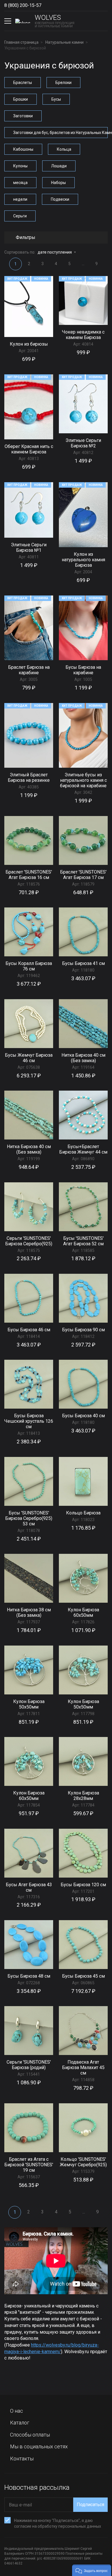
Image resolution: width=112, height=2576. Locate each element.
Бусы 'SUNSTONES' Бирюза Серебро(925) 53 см (29, 1518)
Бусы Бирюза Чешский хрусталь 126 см (29, 1421)
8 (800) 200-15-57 (23, 5)
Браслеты (23, 83)
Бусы (56, 99)
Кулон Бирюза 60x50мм (83, 1612)
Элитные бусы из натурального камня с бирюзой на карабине (83, 780)
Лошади (59, 166)
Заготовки (23, 116)
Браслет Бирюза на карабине (29, 670)
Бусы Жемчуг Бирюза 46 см (29, 1058)
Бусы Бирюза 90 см (83, 1330)
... (83, 264)
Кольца (64, 149)
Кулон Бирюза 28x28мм (83, 1796)
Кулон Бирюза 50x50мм (29, 1704)
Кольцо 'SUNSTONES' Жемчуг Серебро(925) (83, 2162)
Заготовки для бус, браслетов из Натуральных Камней (60, 133)
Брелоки (63, 83)
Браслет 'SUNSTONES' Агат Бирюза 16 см (29, 875)
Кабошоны (23, 149)
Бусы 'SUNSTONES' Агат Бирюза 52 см (83, 1241)
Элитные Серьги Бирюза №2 (83, 443)
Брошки (21, 99)
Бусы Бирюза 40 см (83, 1416)
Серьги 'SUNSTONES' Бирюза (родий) (29, 2065)
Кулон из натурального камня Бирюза (83, 560)
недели (20, 199)
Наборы (58, 183)
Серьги (20, 216)
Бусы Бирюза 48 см (29, 1976)
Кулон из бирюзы (29, 344)
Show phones (47, 5)
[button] (92, 2570)
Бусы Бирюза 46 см (29, 1330)
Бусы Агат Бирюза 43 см (29, 1887)
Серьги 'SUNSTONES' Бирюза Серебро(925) (29, 1241)
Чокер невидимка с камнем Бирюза (83, 335)
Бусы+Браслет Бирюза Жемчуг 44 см (83, 1149)
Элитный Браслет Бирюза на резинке (29, 777)
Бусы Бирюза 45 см (83, 1976)
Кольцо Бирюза (83, 1513)
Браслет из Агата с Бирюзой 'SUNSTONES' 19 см (29, 2165)
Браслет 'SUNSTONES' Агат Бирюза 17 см (83, 875)
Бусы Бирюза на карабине (83, 670)
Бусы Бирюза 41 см (83, 963)
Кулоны (20, 166)
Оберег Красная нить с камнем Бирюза (29, 449)
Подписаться (90, 2505)
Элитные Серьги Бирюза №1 (29, 547)
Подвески (60, 199)
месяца (20, 183)
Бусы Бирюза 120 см (83, 1885)
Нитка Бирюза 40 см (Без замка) (83, 1058)
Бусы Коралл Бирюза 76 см (29, 966)
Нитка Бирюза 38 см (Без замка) (29, 1612)
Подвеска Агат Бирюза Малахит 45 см (83, 2067)
